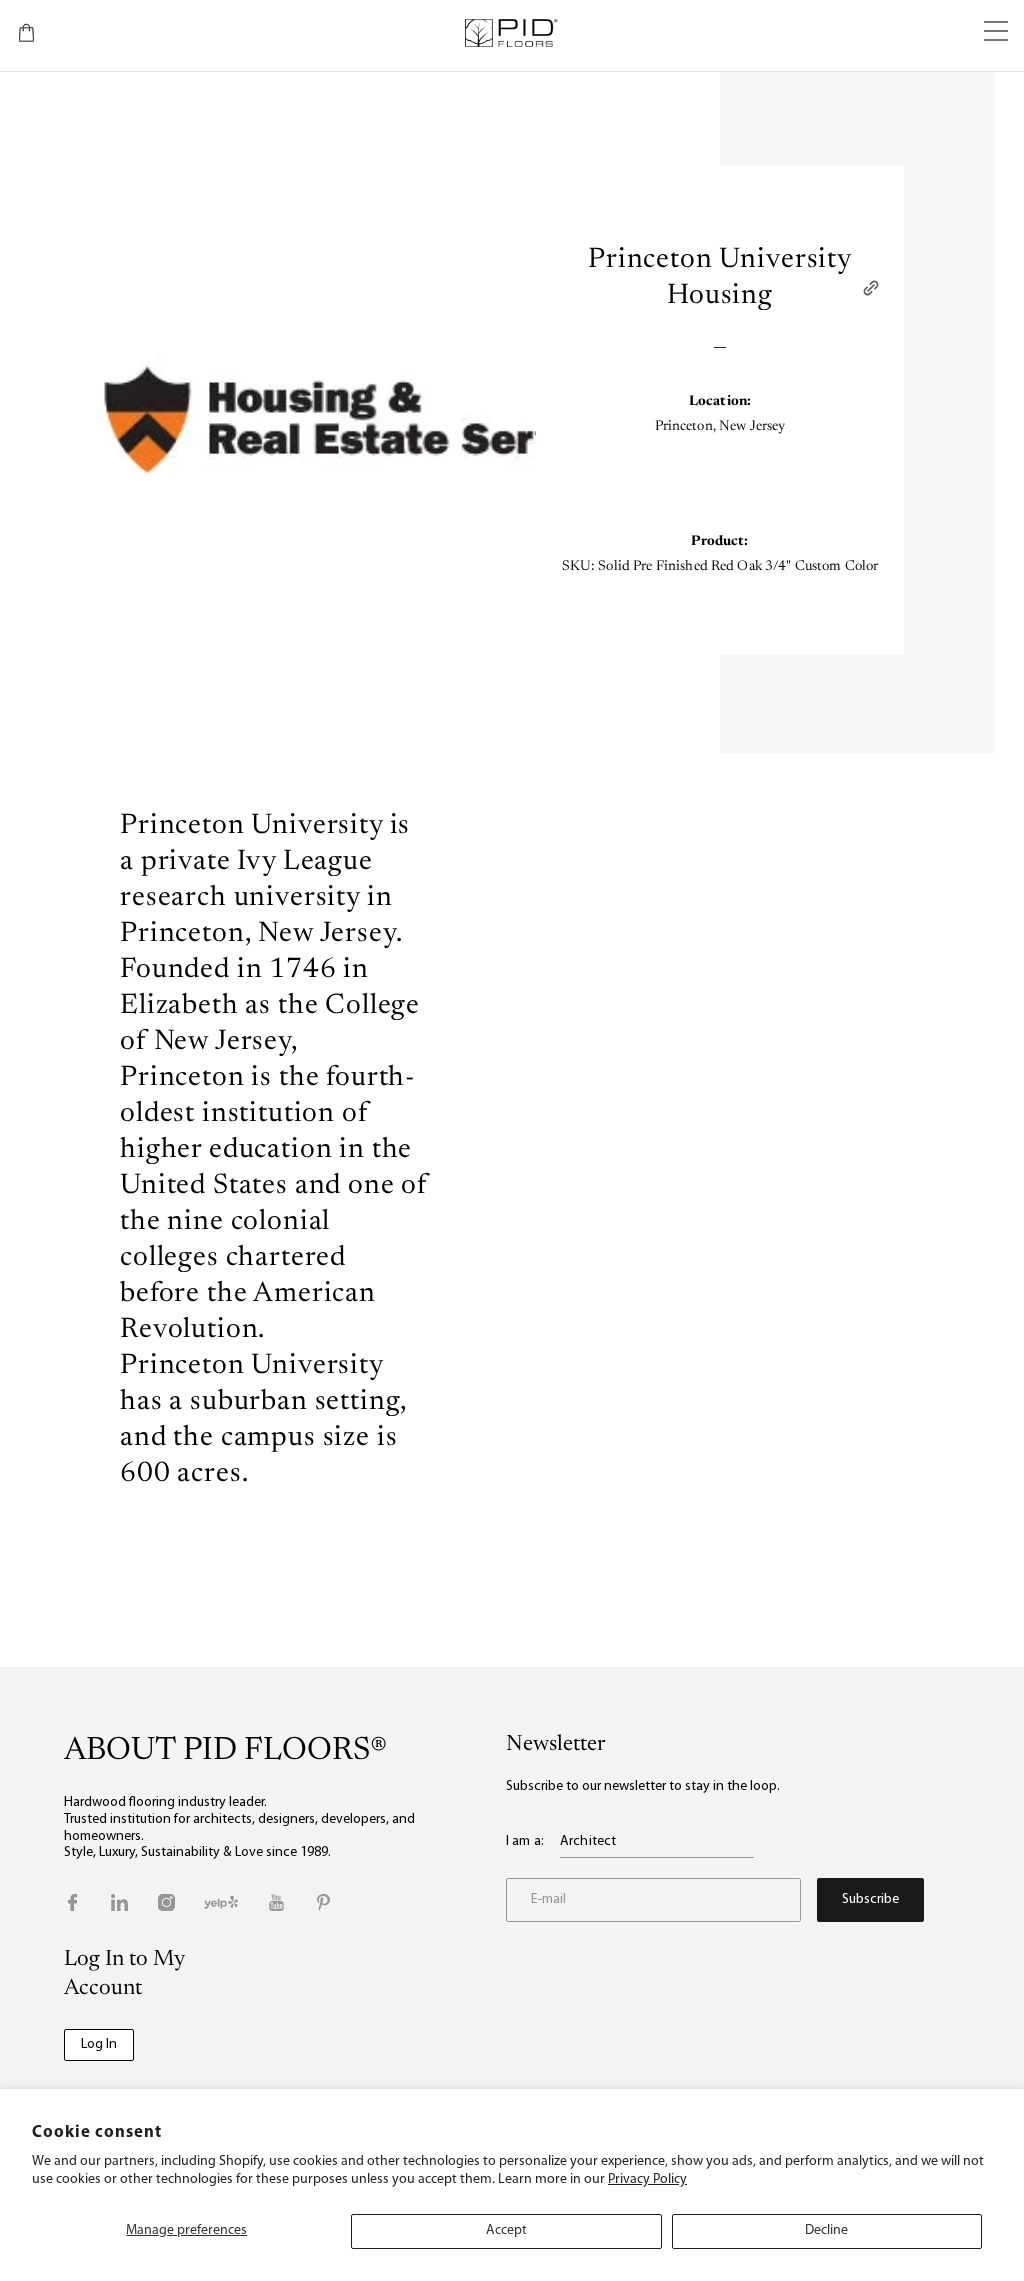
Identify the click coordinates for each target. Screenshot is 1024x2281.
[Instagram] (166, 1902)
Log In (99, 2044)
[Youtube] (276, 1902)
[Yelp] (221, 1902)
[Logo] (510, 33)
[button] (996, 33)
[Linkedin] (119, 1902)
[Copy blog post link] (871, 288)
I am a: (525, 1841)
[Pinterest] (323, 1902)
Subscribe (870, 1899)
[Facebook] (72, 1902)
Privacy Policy (647, 2179)
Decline (826, 2230)
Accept (506, 2230)
